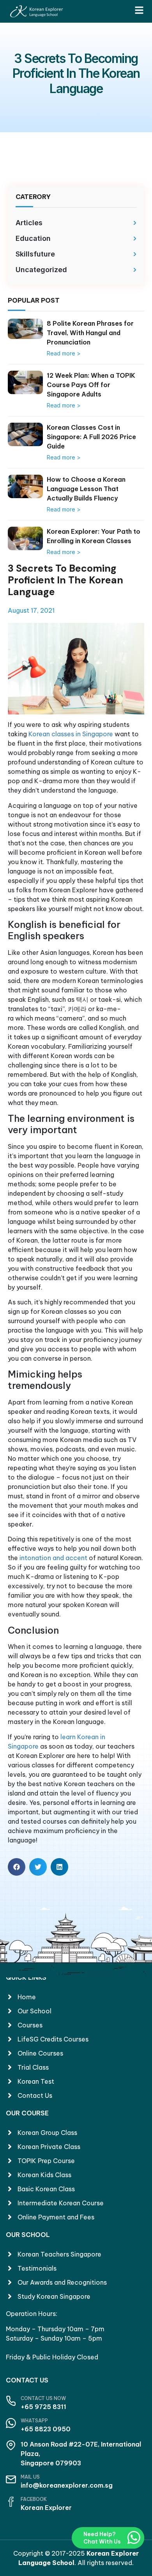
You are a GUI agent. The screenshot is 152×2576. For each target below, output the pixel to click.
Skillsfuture (35, 254)
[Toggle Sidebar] (139, 10)
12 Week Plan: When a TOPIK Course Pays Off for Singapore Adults (91, 385)
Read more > (64, 353)
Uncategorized (41, 270)
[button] (17, 1867)
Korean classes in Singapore (71, 734)
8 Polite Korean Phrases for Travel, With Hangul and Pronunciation (90, 333)
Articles (29, 223)
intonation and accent (53, 1558)
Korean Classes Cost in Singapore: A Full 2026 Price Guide (91, 437)
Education (33, 238)
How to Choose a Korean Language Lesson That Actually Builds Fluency (86, 489)
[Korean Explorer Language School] (36, 11)
